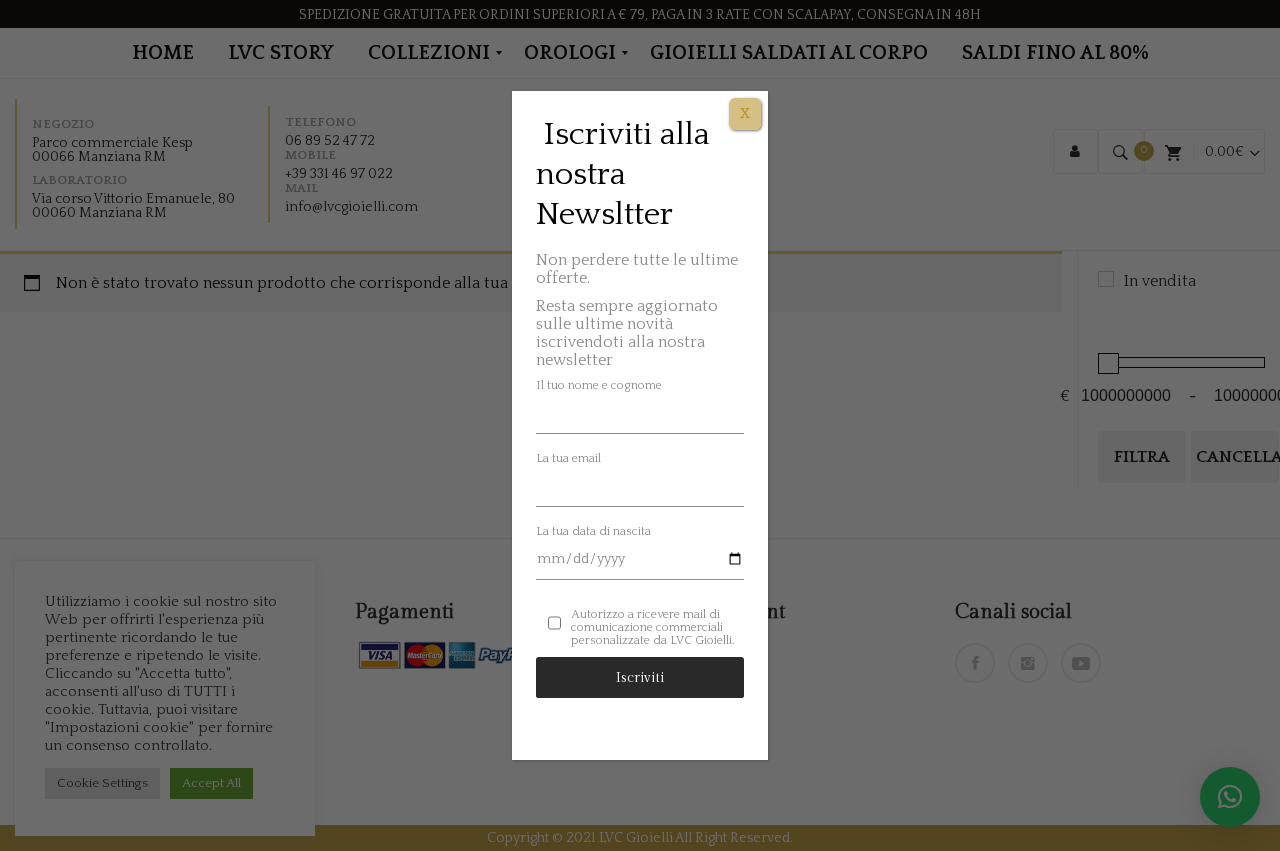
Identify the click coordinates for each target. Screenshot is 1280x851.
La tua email (568, 458)
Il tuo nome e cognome (599, 385)
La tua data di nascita (593, 531)
